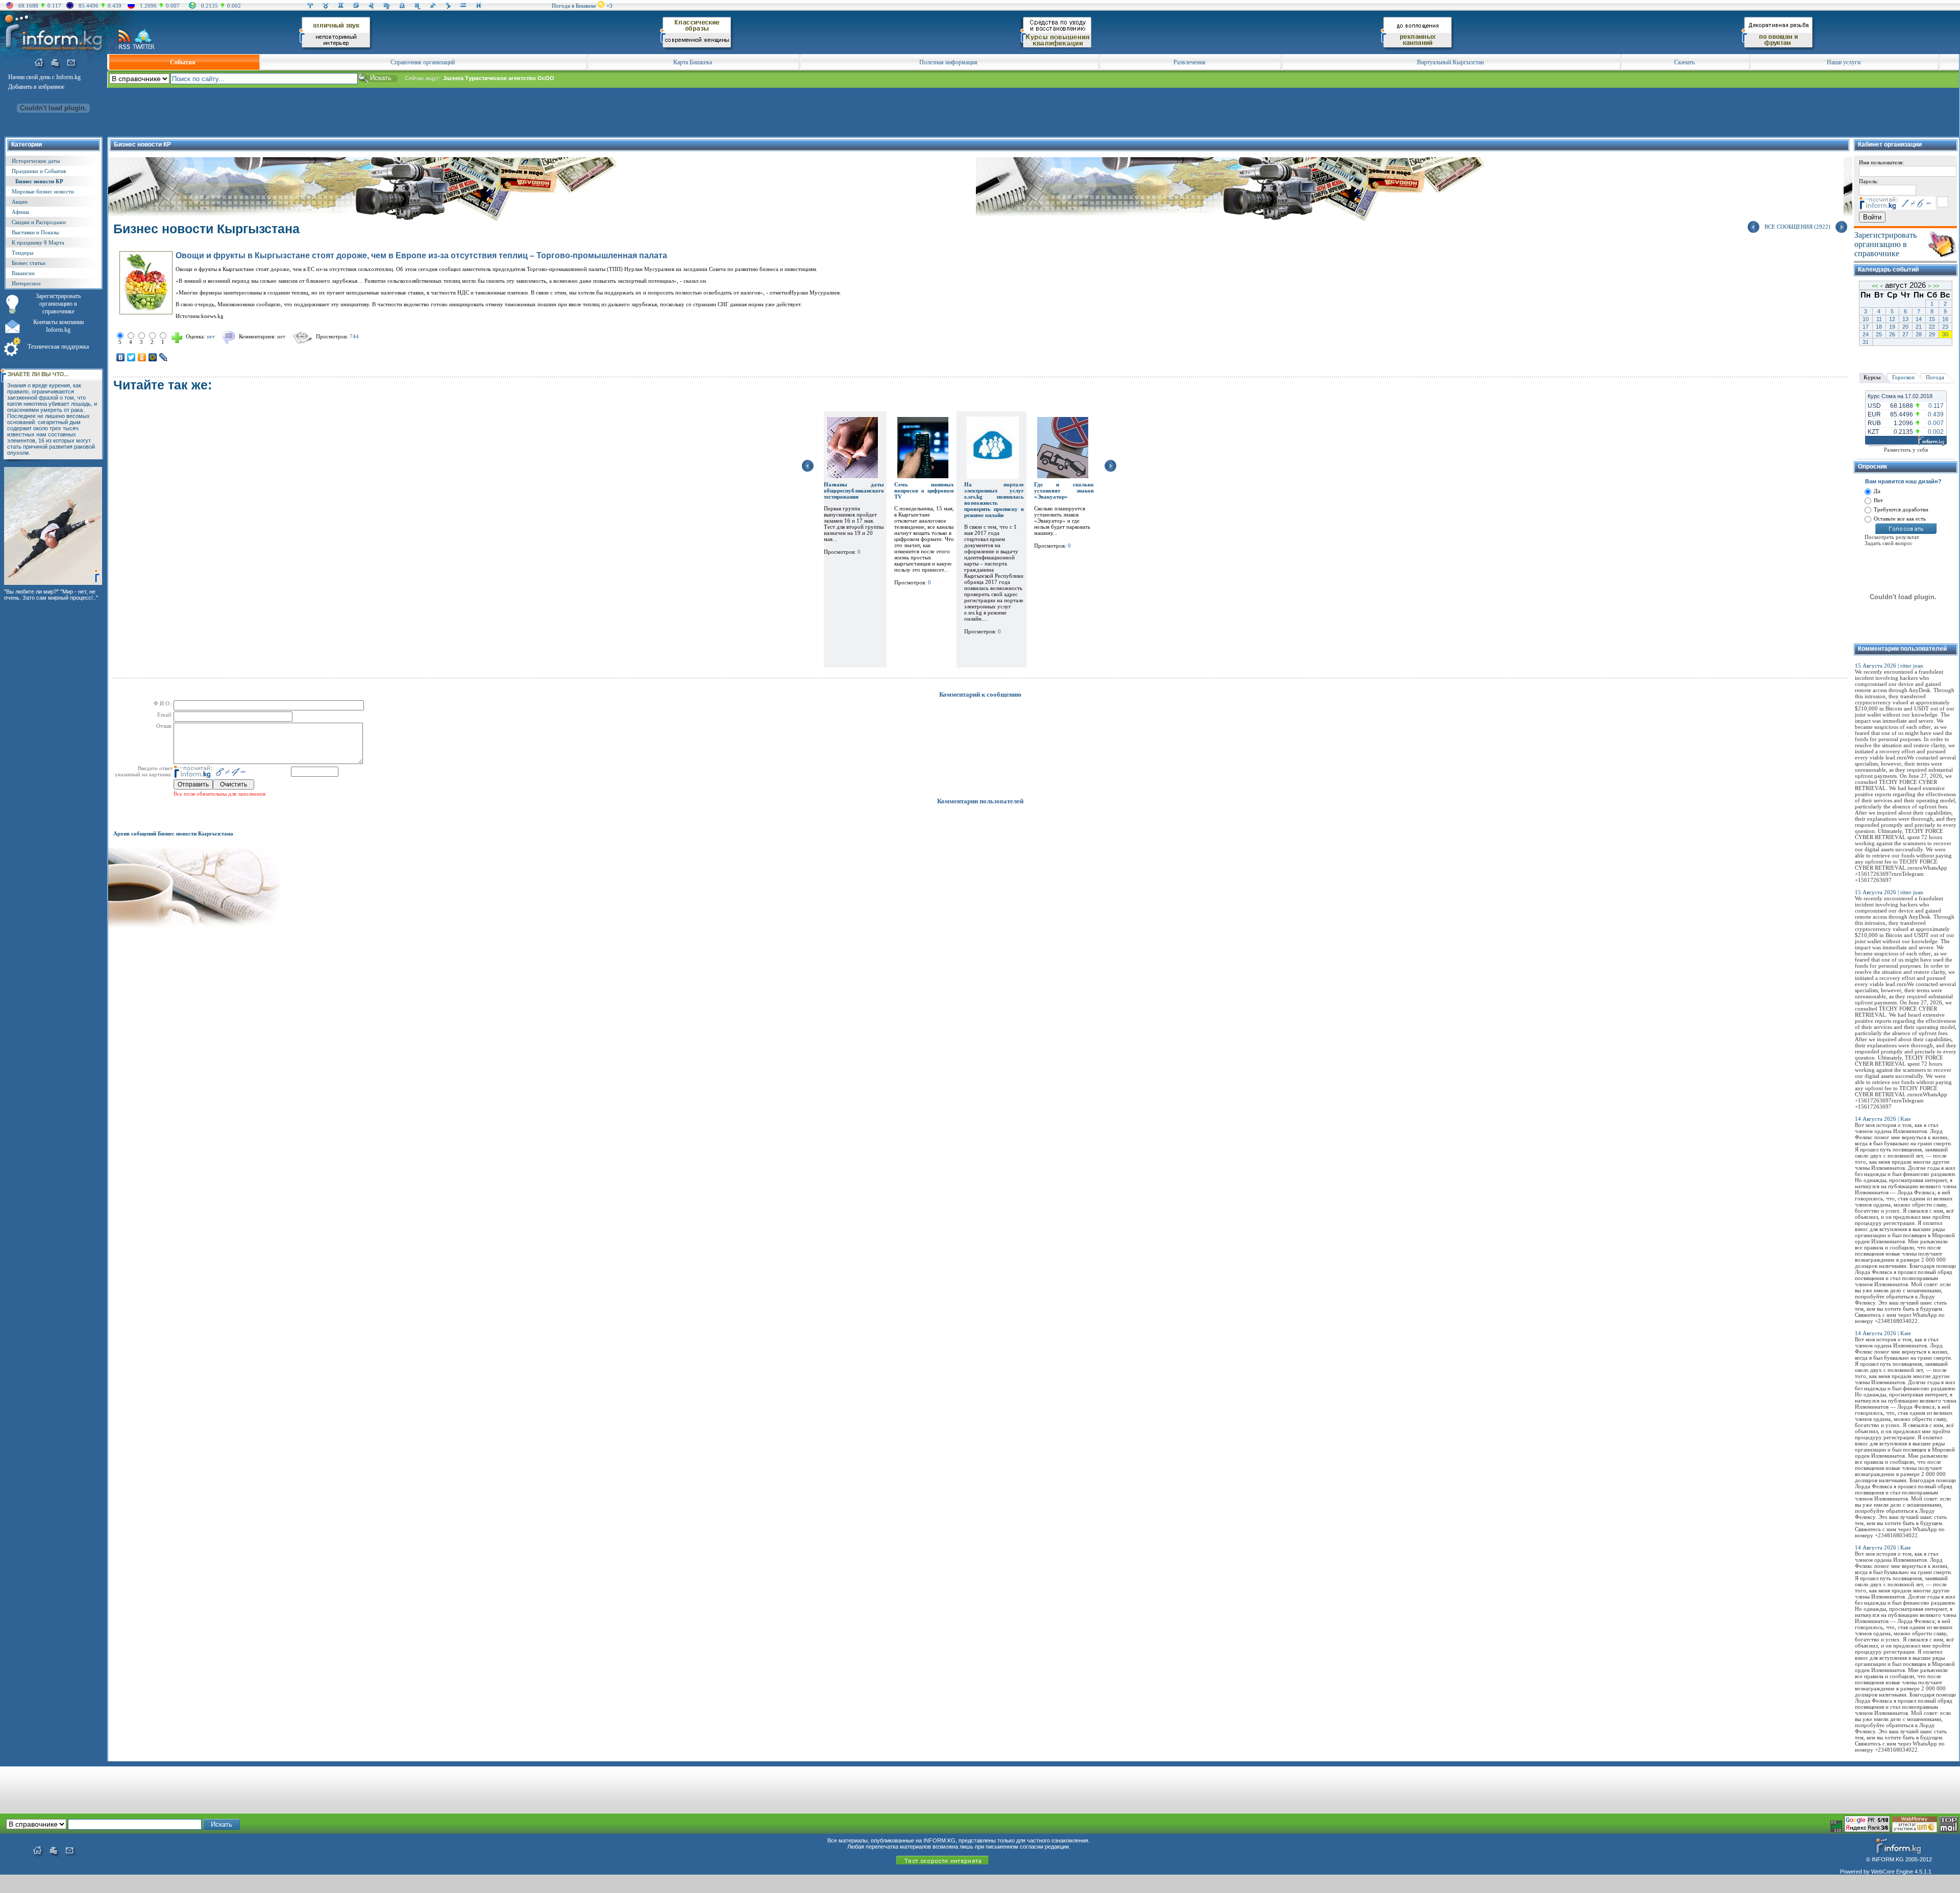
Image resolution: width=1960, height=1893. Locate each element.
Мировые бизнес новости (43, 191)
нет (281, 336)
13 (1905, 319)
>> (1936, 286)
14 (1919, 319)
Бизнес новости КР (39, 181)
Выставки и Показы (35, 232)
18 (1879, 327)
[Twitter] (131, 357)
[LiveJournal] (164, 357)
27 (1905, 334)
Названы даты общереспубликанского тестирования (854, 490)
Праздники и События (39, 171)
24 (1866, 334)
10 (1866, 319)
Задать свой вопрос (1889, 543)
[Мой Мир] (153, 357)
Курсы (1872, 377)
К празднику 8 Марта (38, 242)
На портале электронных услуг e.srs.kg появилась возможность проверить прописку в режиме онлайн (994, 500)
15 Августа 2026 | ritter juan (1889, 666)
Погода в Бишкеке (574, 6)
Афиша (20, 212)
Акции (20, 202)
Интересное (26, 283)
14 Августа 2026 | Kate (1883, 1119)
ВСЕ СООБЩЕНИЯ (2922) (1797, 227)
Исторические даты (36, 161)
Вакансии (23, 273)
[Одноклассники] (142, 357)
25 (1879, 334)
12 (1892, 319)
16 (1945, 319)
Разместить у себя (1906, 450)
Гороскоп (1903, 377)
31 (1866, 342)
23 (1945, 327)
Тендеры (22, 253)
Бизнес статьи (29, 263)
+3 (609, 6)
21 (1919, 327)
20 (1905, 327)
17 (1866, 327)
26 (1892, 334)
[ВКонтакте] (121, 357)
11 (1879, 319)
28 (1919, 334)
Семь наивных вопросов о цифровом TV (924, 490)
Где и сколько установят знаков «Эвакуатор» (1064, 490)
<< (1875, 286)
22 (1932, 327)
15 (1932, 319)
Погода (1935, 377)
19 (1892, 327)
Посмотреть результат (1892, 537)
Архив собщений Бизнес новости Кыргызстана (173, 833)
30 (1945, 334)
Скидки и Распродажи (39, 222)
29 (1932, 334)
